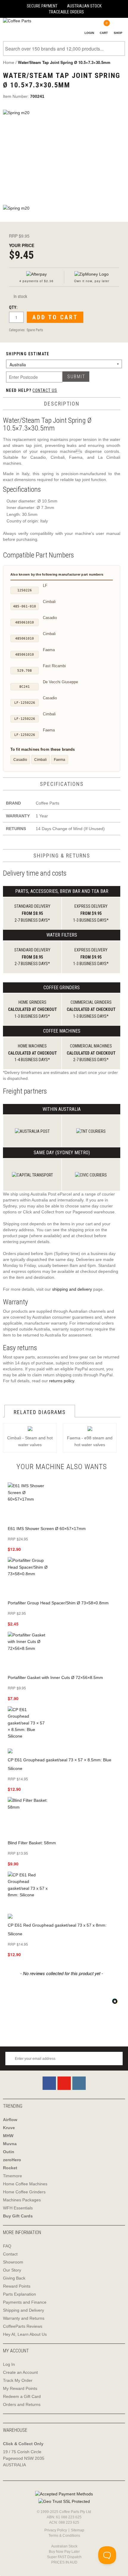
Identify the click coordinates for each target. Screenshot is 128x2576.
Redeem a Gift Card (22, 2396)
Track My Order (18, 2380)
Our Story (12, 2270)
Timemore (13, 2176)
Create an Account (20, 2372)
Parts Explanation (19, 2294)
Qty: (13, 307)
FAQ (7, 2246)
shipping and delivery (72, 1289)
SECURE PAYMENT (42, 6)
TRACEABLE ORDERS (66, 12)
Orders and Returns (22, 2404)
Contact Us (45, 390)
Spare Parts (35, 330)
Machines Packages (22, 2200)
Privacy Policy (56, 2530)
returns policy (62, 1381)
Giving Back (14, 2278)
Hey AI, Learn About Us (25, 2334)
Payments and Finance (25, 2302)
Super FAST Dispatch (64, 2557)
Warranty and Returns (24, 2318)
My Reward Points (20, 2388)
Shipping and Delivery (24, 2310)
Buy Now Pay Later (64, 2552)
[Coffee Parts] (16, 21)
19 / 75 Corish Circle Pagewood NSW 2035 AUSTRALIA (24, 2458)
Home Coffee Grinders (24, 2192)
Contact (10, 2254)
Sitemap (78, 2530)
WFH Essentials (18, 2208)
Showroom (13, 2262)
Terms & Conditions (64, 2536)
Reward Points (17, 2286)
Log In (9, 2364)
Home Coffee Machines (25, 2184)
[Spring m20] (64, 154)
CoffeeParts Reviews (23, 2326)
